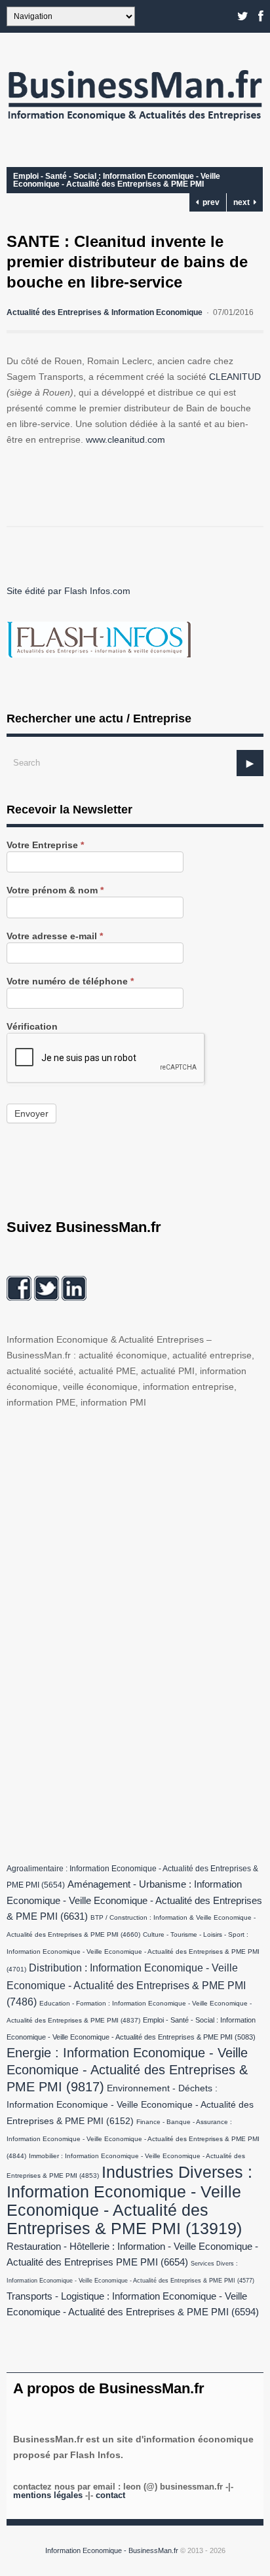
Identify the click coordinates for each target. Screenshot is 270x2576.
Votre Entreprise (45, 845)
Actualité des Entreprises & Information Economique (105, 312)
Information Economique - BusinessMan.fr (112, 2550)
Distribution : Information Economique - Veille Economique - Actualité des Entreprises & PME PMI (126, 1985)
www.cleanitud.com (125, 439)
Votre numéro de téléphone (70, 981)
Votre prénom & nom (55, 890)
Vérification (32, 1027)
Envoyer (31, 1113)
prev (209, 202)
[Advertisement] (105, 1633)
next (243, 202)
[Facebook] (261, 16)
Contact (110, 2495)
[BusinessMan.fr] (135, 124)
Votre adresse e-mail (55, 936)
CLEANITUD (235, 377)
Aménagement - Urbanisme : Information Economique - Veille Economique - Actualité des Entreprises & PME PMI (134, 1900)
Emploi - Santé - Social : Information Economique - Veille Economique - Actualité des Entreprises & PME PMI (117, 180)
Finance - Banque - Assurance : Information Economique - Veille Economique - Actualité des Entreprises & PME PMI (133, 2139)
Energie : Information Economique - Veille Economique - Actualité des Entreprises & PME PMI (127, 2070)
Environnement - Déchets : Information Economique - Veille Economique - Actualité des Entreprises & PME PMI (130, 2105)
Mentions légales (48, 2495)
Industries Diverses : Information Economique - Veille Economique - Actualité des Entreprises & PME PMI (129, 2200)
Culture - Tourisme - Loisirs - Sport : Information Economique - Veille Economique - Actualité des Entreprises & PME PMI (133, 1952)
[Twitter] (243, 16)
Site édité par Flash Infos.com (68, 591)
